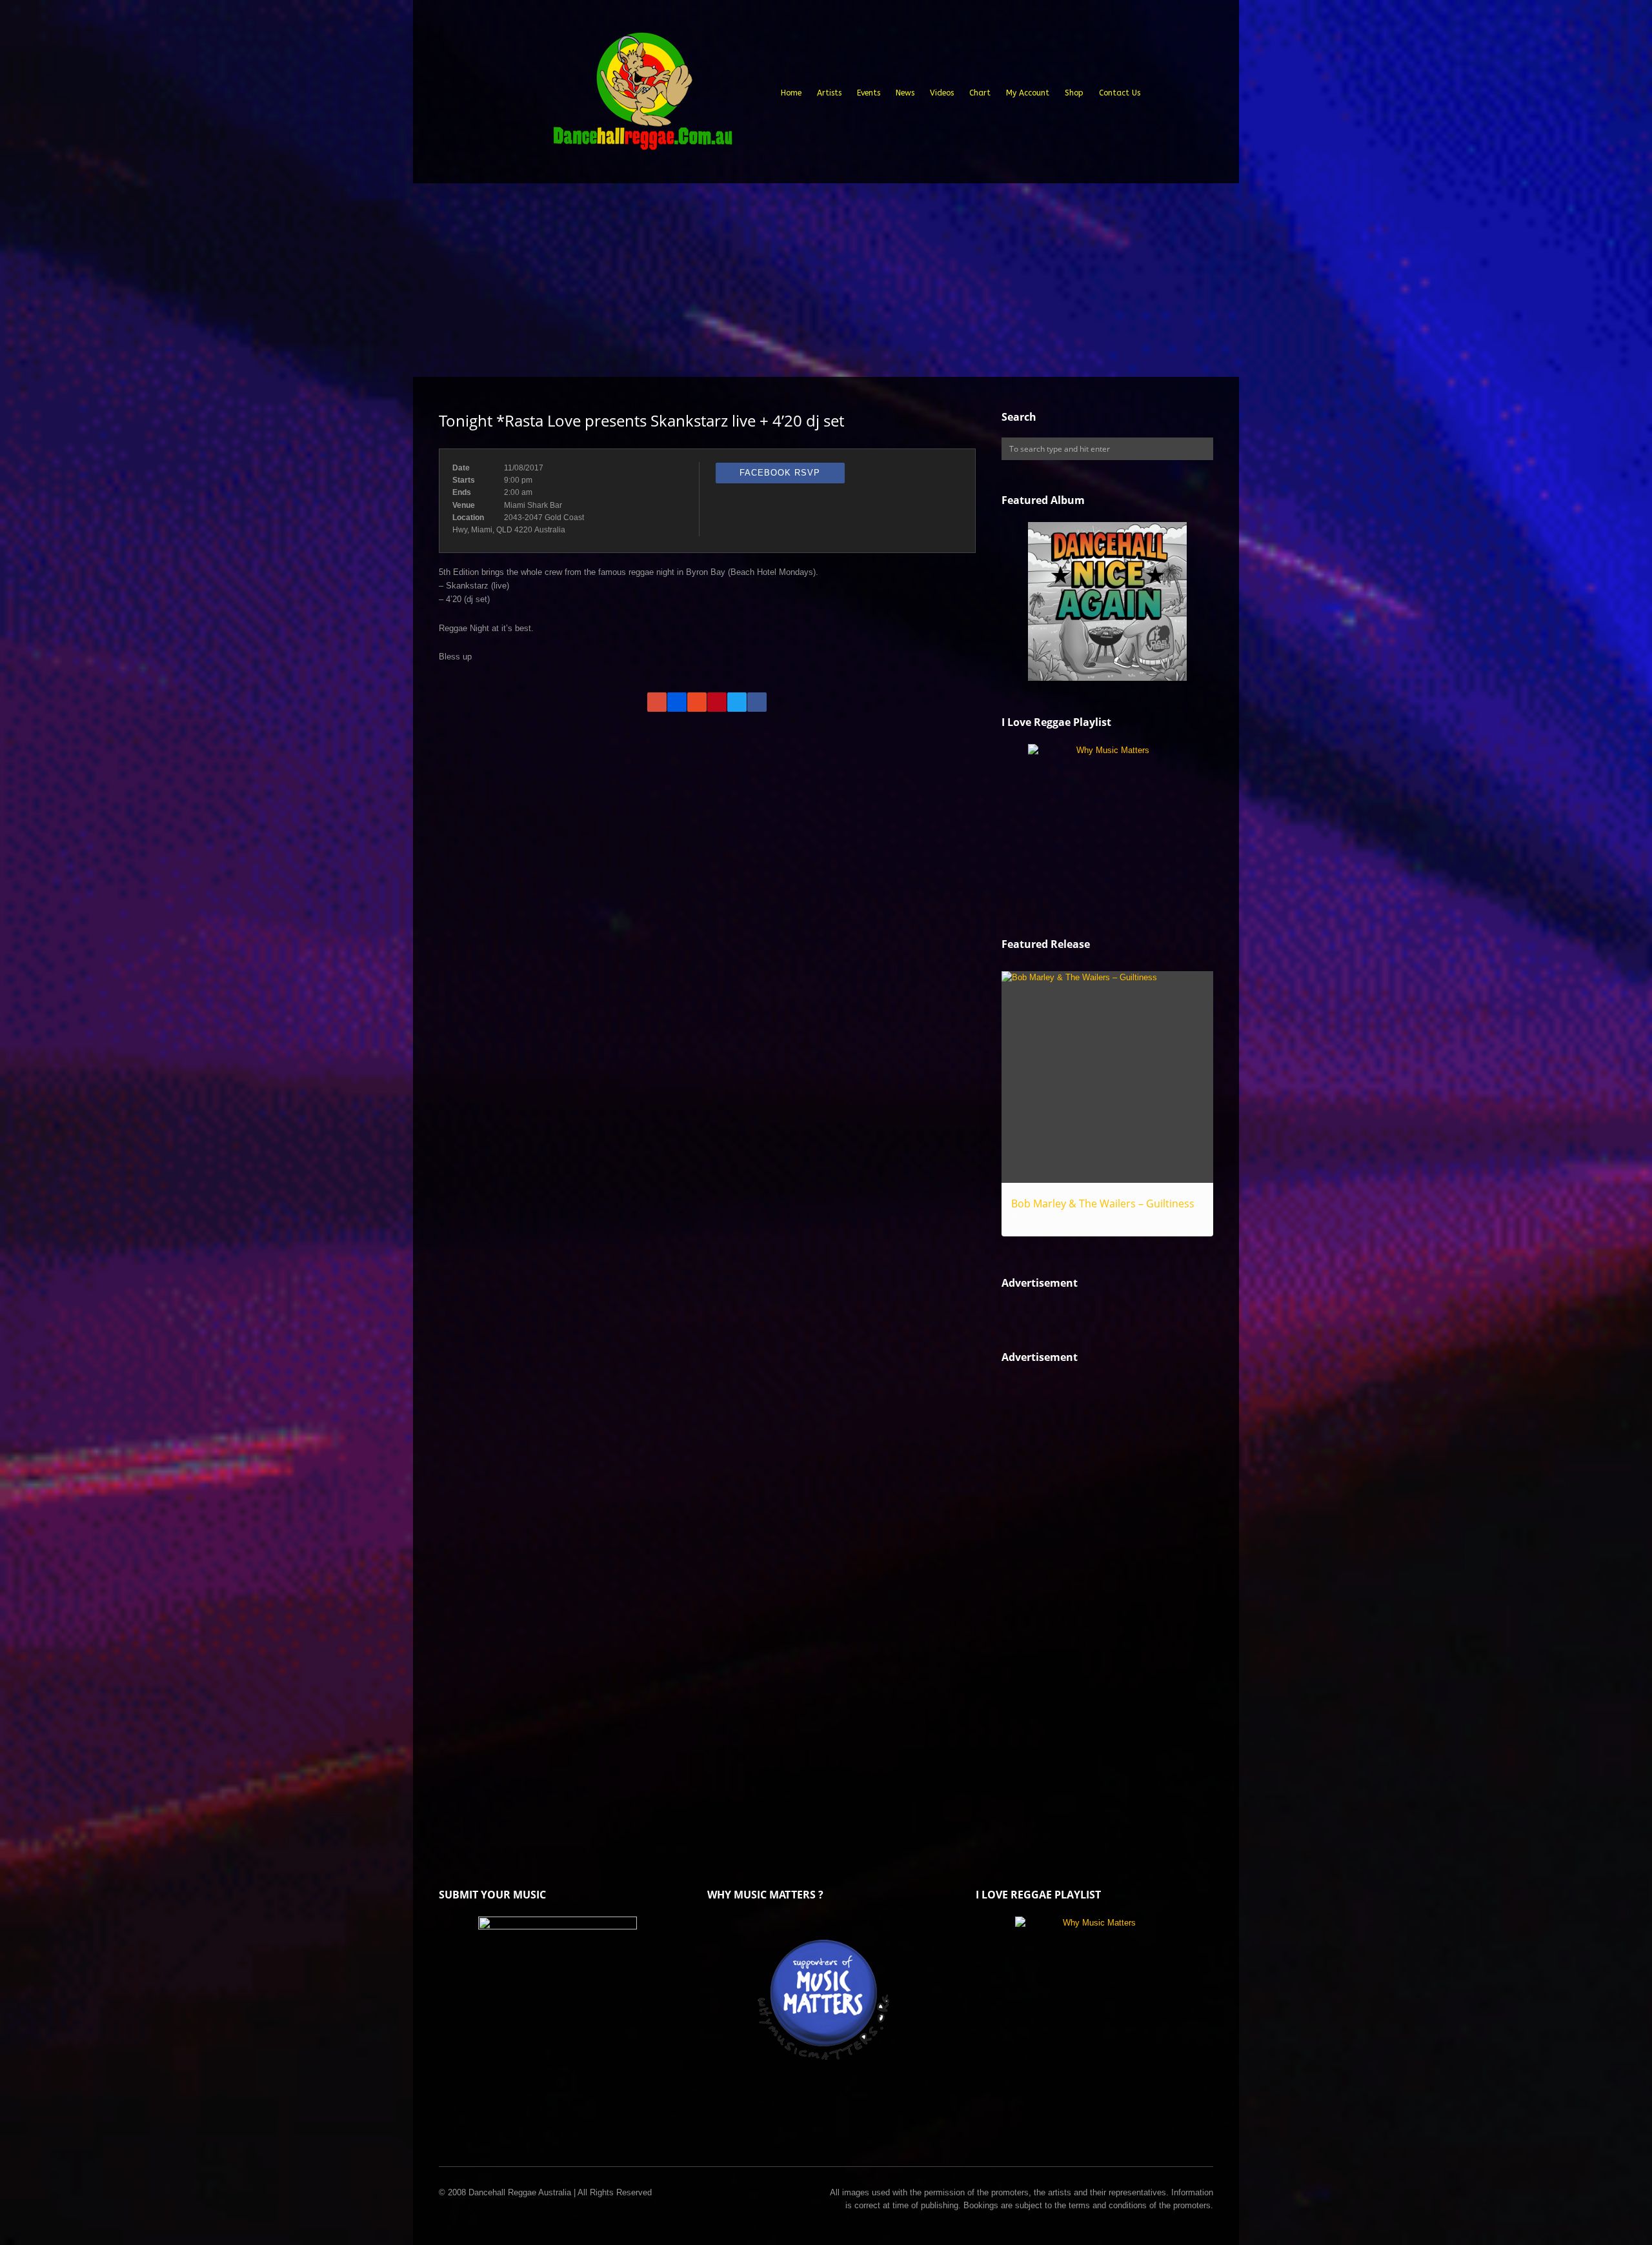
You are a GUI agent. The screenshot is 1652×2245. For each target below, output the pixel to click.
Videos (942, 93)
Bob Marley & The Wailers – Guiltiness (1103, 1203)
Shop (1074, 93)
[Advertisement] (826, 280)
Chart (980, 93)
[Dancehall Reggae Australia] (642, 96)
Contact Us (1120, 93)
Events (869, 93)
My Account (1028, 93)
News (905, 93)
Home (791, 93)
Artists (829, 93)
